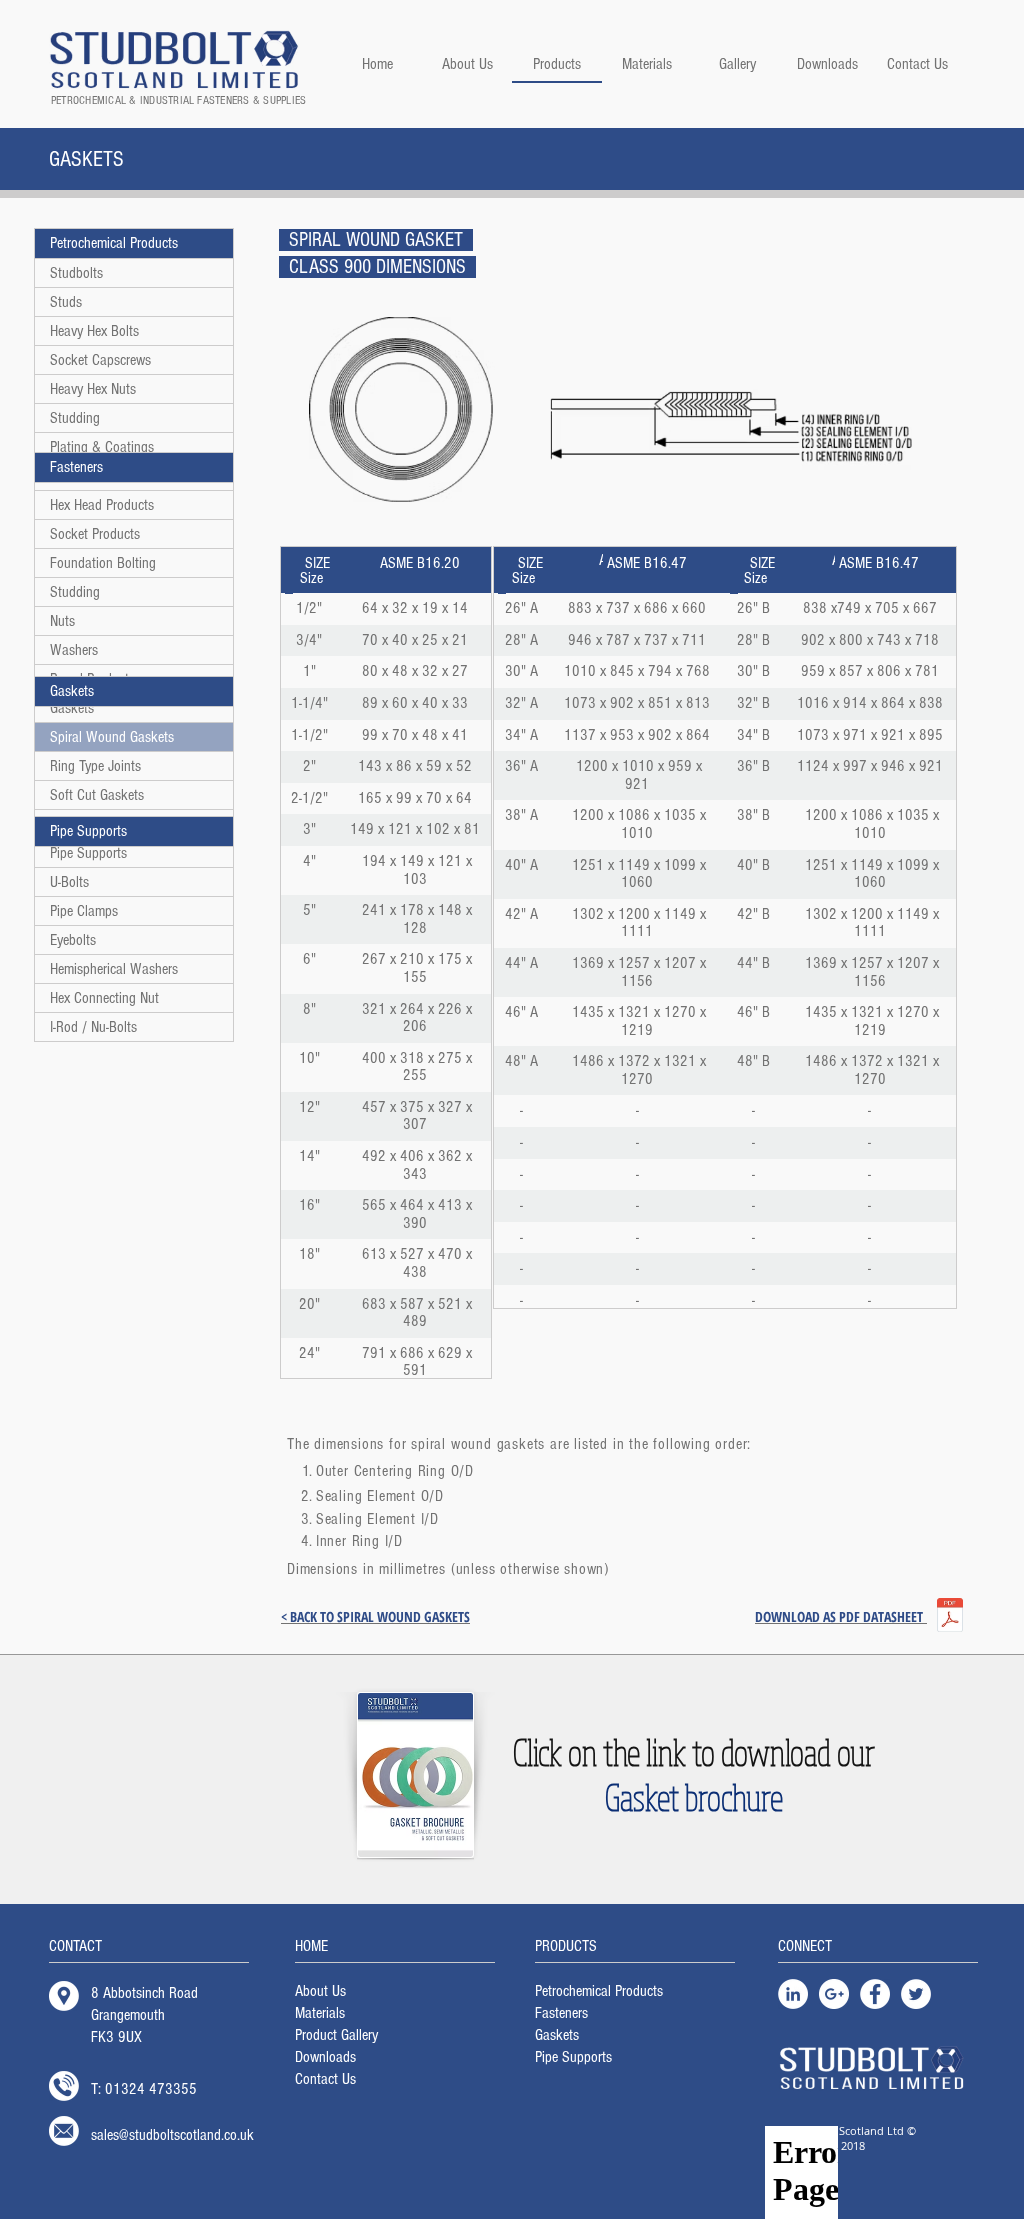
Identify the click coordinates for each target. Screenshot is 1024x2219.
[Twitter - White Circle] (916, 1994)
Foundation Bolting (103, 563)
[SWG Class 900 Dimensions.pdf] (950, 1617)
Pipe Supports (88, 853)
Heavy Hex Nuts (93, 389)
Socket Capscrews (100, 360)
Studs (66, 302)
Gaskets (72, 708)
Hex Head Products (102, 505)
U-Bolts (69, 882)
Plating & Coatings (102, 447)
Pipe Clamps (84, 911)
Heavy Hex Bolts (94, 331)
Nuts (62, 621)
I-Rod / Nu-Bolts (93, 1027)
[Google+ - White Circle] (834, 1994)
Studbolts (76, 273)
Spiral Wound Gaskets (112, 737)
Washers (74, 650)
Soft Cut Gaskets (97, 795)
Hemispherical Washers (114, 969)
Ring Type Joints (95, 766)
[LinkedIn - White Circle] (793, 1994)
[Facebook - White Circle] (875, 1994)
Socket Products (95, 534)
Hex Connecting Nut (104, 998)
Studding (75, 418)
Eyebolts (73, 940)
